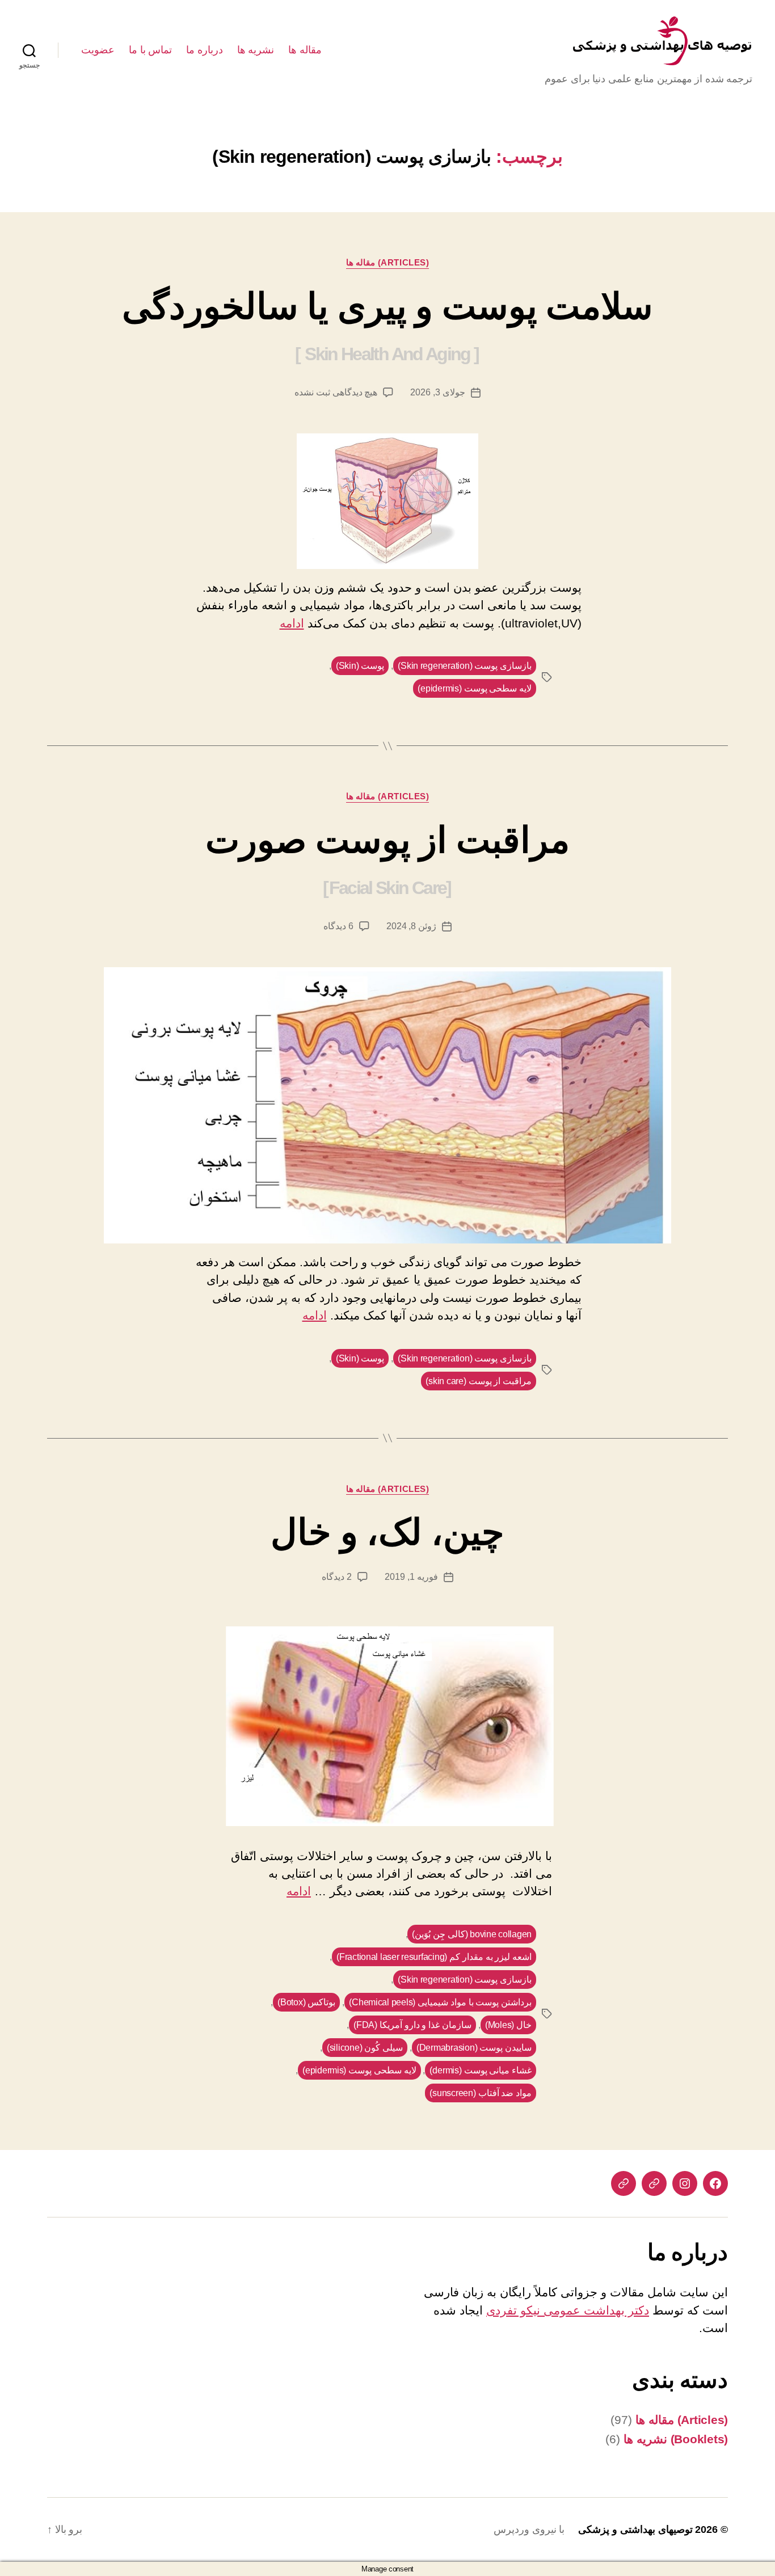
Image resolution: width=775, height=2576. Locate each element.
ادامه (292, 623)
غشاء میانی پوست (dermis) (481, 2070)
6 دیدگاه (338, 926)
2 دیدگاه (337, 1577)
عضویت (98, 50)
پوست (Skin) (360, 666)
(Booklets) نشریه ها (676, 2439)
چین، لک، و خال (387, 1532)
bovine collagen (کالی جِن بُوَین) (472, 1934)
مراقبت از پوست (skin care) (479, 1381)
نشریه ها (256, 50)
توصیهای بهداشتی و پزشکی (635, 2529)
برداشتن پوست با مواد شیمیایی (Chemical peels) (440, 2002)
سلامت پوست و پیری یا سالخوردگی (387, 325)
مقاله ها (305, 50)
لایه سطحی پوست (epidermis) (475, 688)
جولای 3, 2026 (437, 392)
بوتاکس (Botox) (306, 2002)
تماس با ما (150, 50)
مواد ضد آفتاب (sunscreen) (481, 2093)
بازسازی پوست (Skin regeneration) (465, 666)
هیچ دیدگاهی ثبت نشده (336, 392)
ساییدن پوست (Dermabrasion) (474, 2048)
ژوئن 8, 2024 (411, 926)
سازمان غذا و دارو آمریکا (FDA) (412, 2025)
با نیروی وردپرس (529, 2529)
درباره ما (205, 50)
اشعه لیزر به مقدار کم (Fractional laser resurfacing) (434, 1957)
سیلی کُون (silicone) (365, 2048)
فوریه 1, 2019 (411, 1577)
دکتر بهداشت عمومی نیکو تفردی (568, 2310)
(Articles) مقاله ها (388, 262)
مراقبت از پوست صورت (387, 859)
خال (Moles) (508, 2025)
